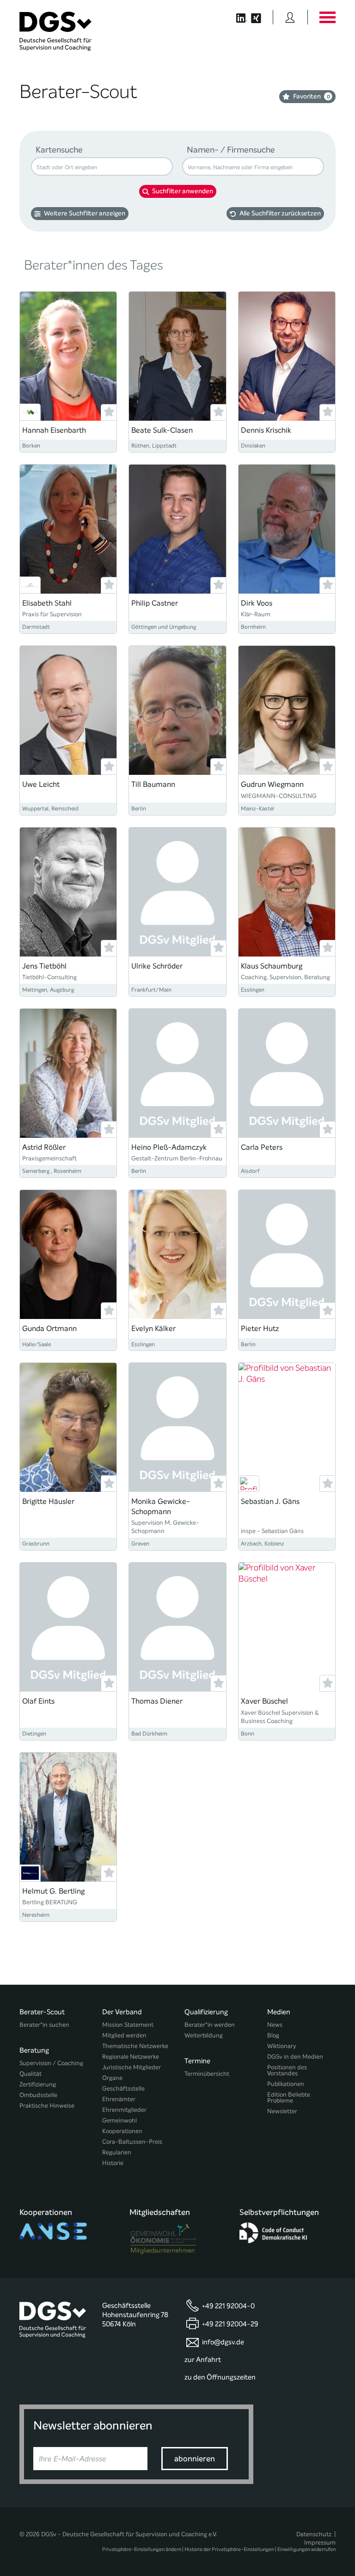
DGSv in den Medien (295, 2057)
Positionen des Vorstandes (287, 2070)
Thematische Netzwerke (135, 2046)
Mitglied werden (124, 2035)
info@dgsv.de (223, 2342)
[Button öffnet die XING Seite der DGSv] (261, 17)
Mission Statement (128, 2025)
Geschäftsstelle (123, 2088)
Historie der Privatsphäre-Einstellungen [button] (229, 2549)
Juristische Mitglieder (132, 2067)
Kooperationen (122, 2131)
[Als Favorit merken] (109, 412)
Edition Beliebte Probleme (289, 2098)
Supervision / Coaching (51, 2063)
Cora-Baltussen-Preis (132, 2142)
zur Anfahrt (203, 2360)
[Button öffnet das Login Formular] (290, 17)
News (275, 2025)
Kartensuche (59, 150)
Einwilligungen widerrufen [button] (306, 2549)
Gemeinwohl (119, 2120)
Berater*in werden (210, 2025)
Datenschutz (314, 2534)
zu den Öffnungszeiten (220, 2377)
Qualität (31, 2074)
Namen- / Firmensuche (231, 150)
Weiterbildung (204, 2035)
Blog (273, 2035)
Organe (112, 2078)
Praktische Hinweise (47, 2106)
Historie (113, 2163)
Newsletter (282, 2111)
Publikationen (286, 2084)
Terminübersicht (207, 2074)
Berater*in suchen (44, 2025)
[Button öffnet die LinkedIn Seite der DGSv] (237, 17)
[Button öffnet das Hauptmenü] (327, 17)
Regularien (117, 2152)
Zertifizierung (38, 2084)
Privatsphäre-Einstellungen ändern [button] (142, 2549)
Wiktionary (282, 2046)
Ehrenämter (119, 2099)
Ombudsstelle (38, 2095)
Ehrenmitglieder (124, 2110)
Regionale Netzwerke (131, 2057)
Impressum (320, 2542)
